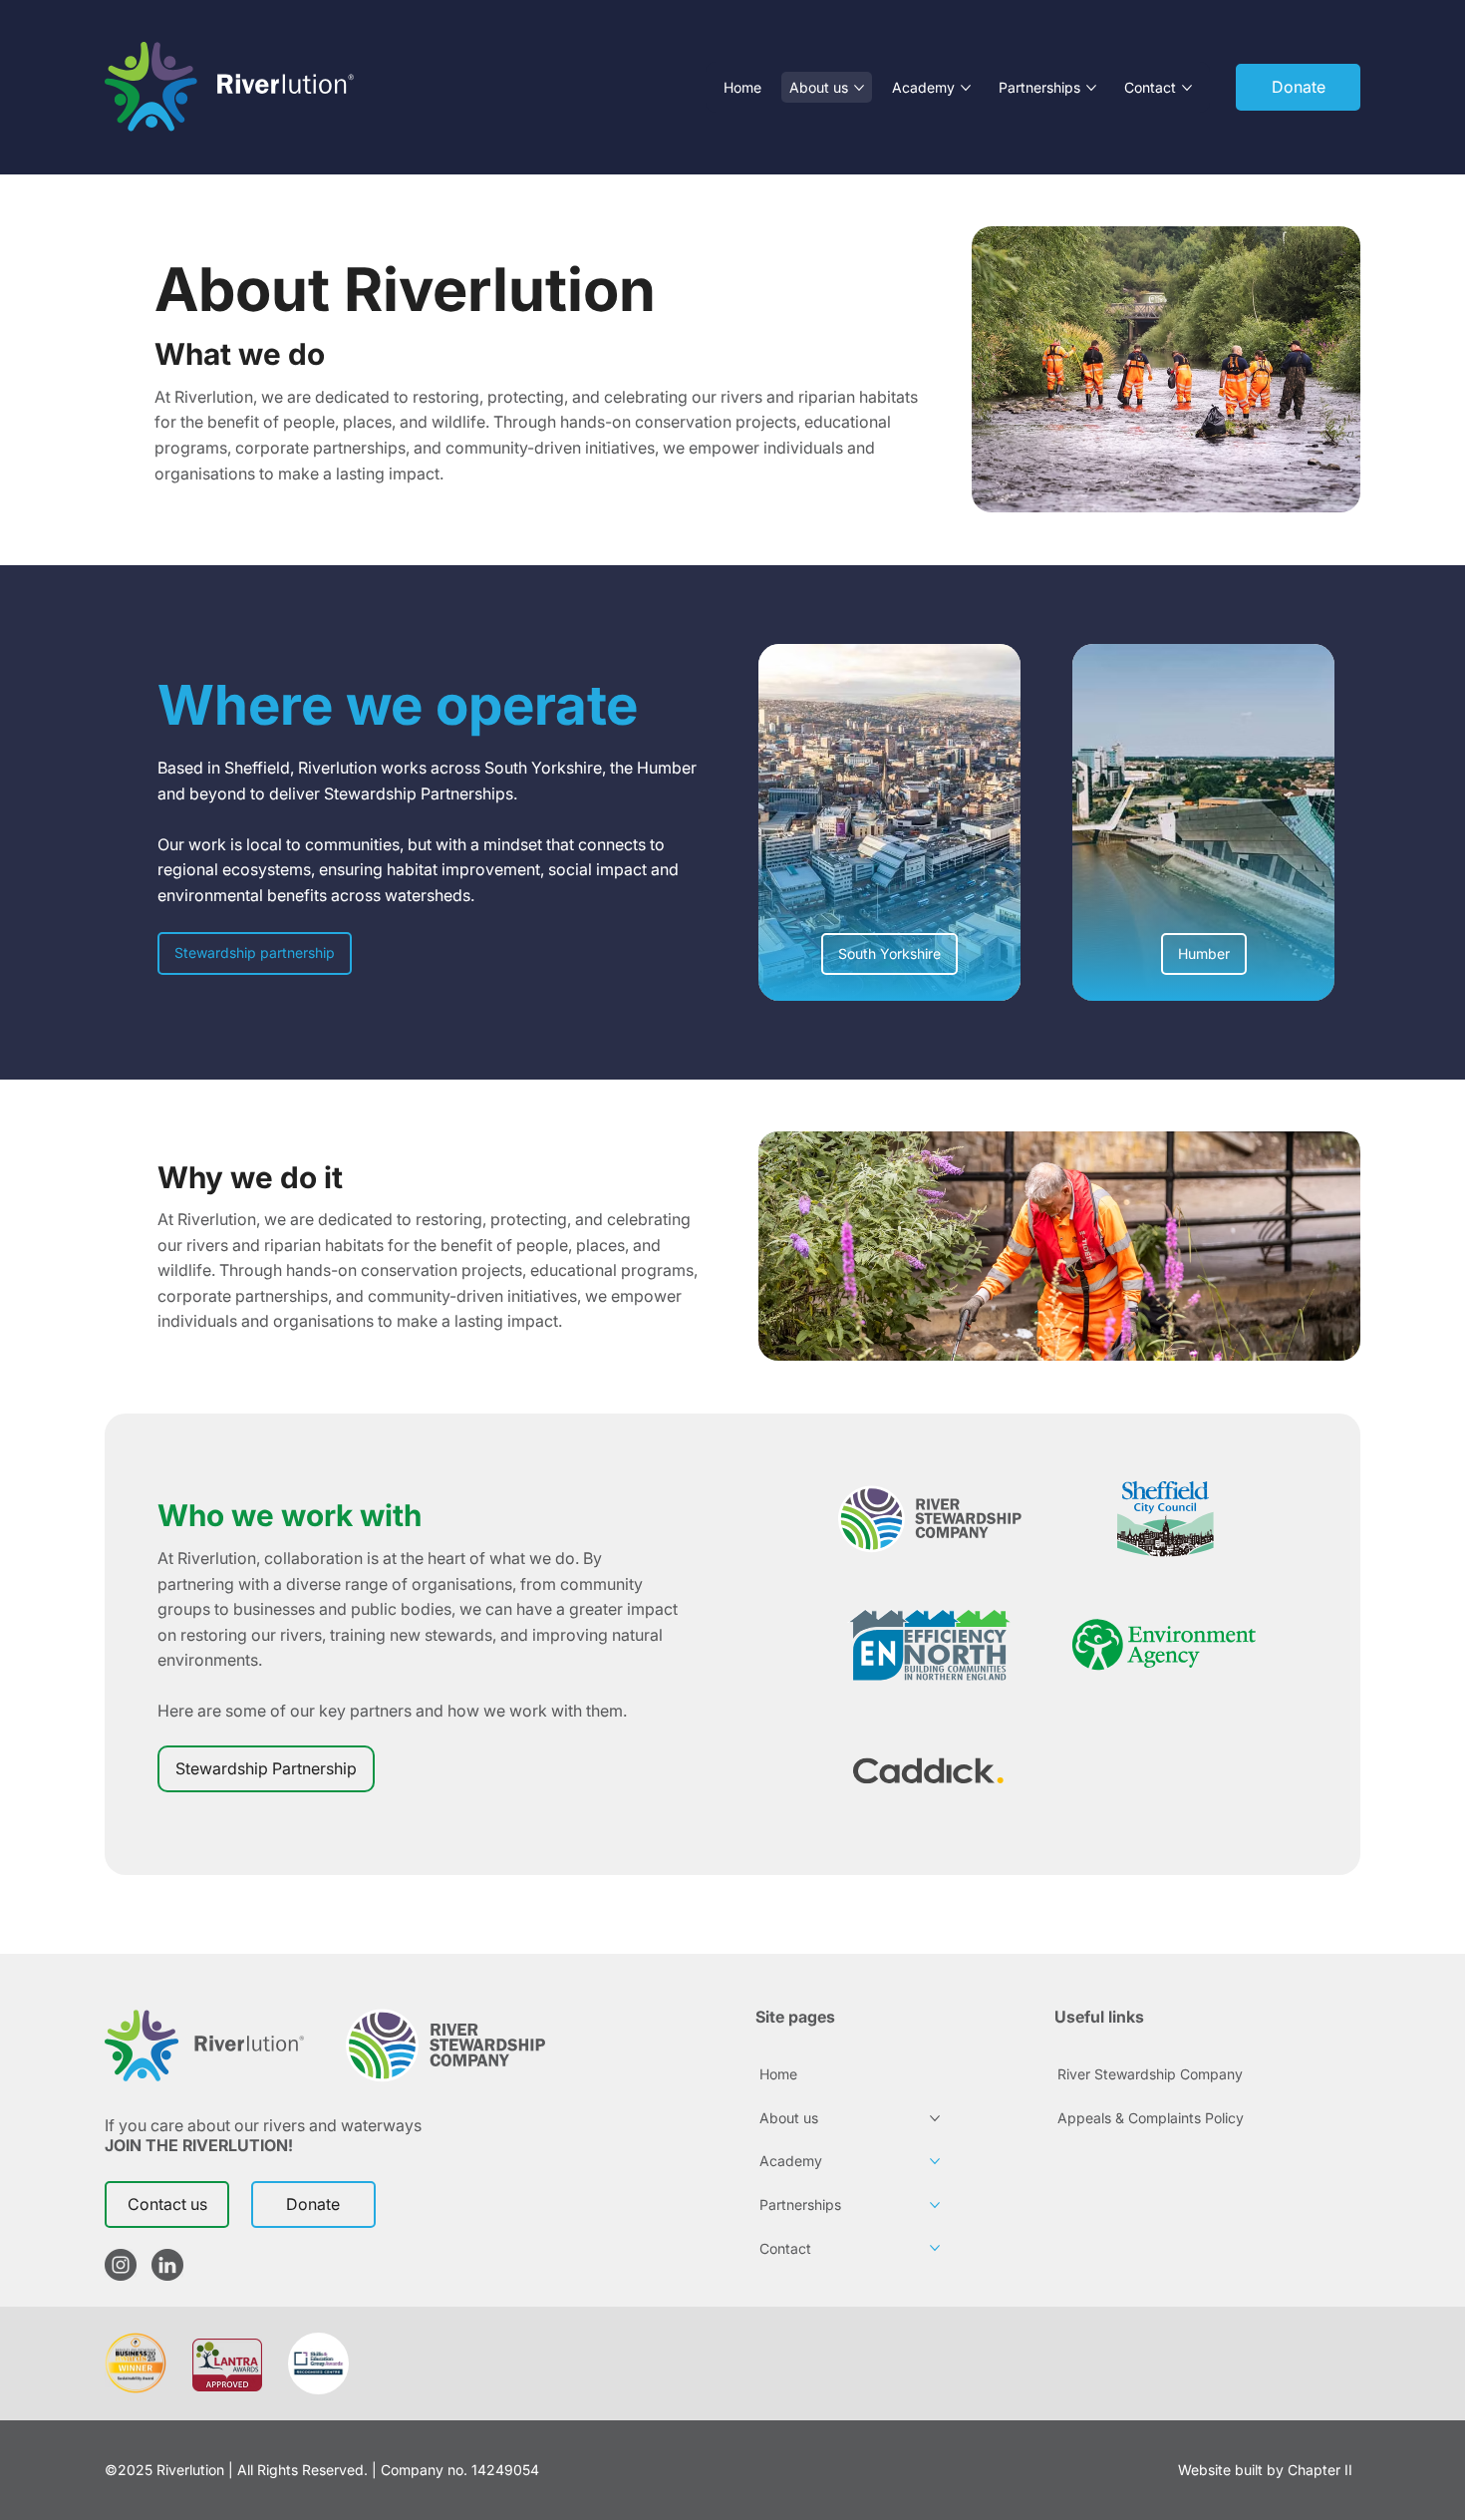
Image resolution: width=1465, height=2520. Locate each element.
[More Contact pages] (1187, 88)
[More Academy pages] (966, 88)
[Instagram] (121, 2265)
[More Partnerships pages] (1091, 88)
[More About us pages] (859, 88)
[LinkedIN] (167, 2265)
